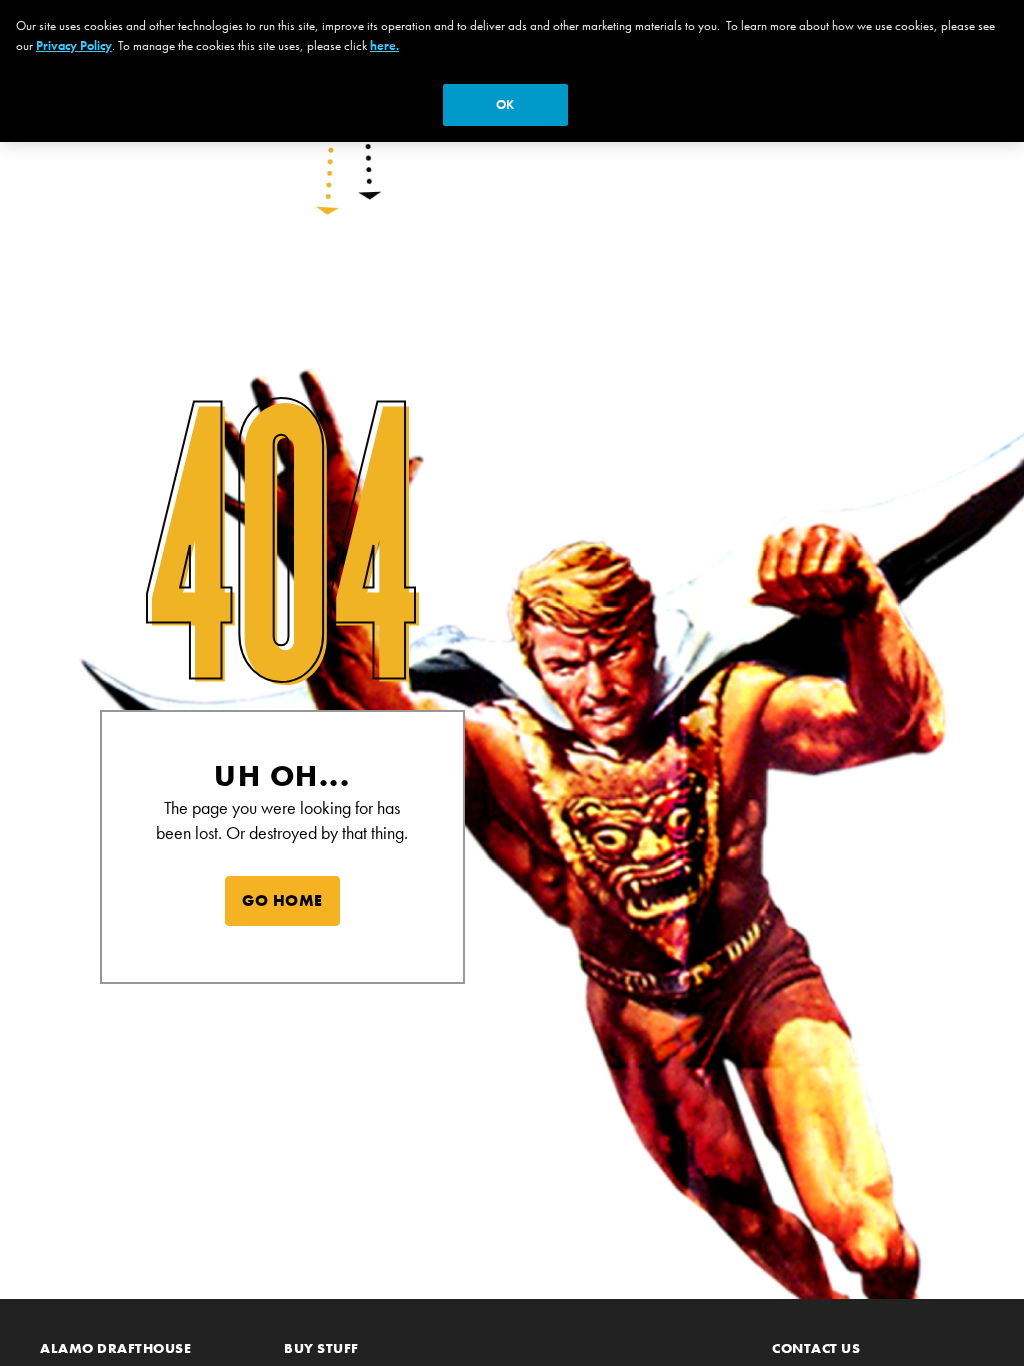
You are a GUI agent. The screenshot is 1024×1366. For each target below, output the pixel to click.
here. (384, 45)
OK (505, 104)
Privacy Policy (74, 45)
